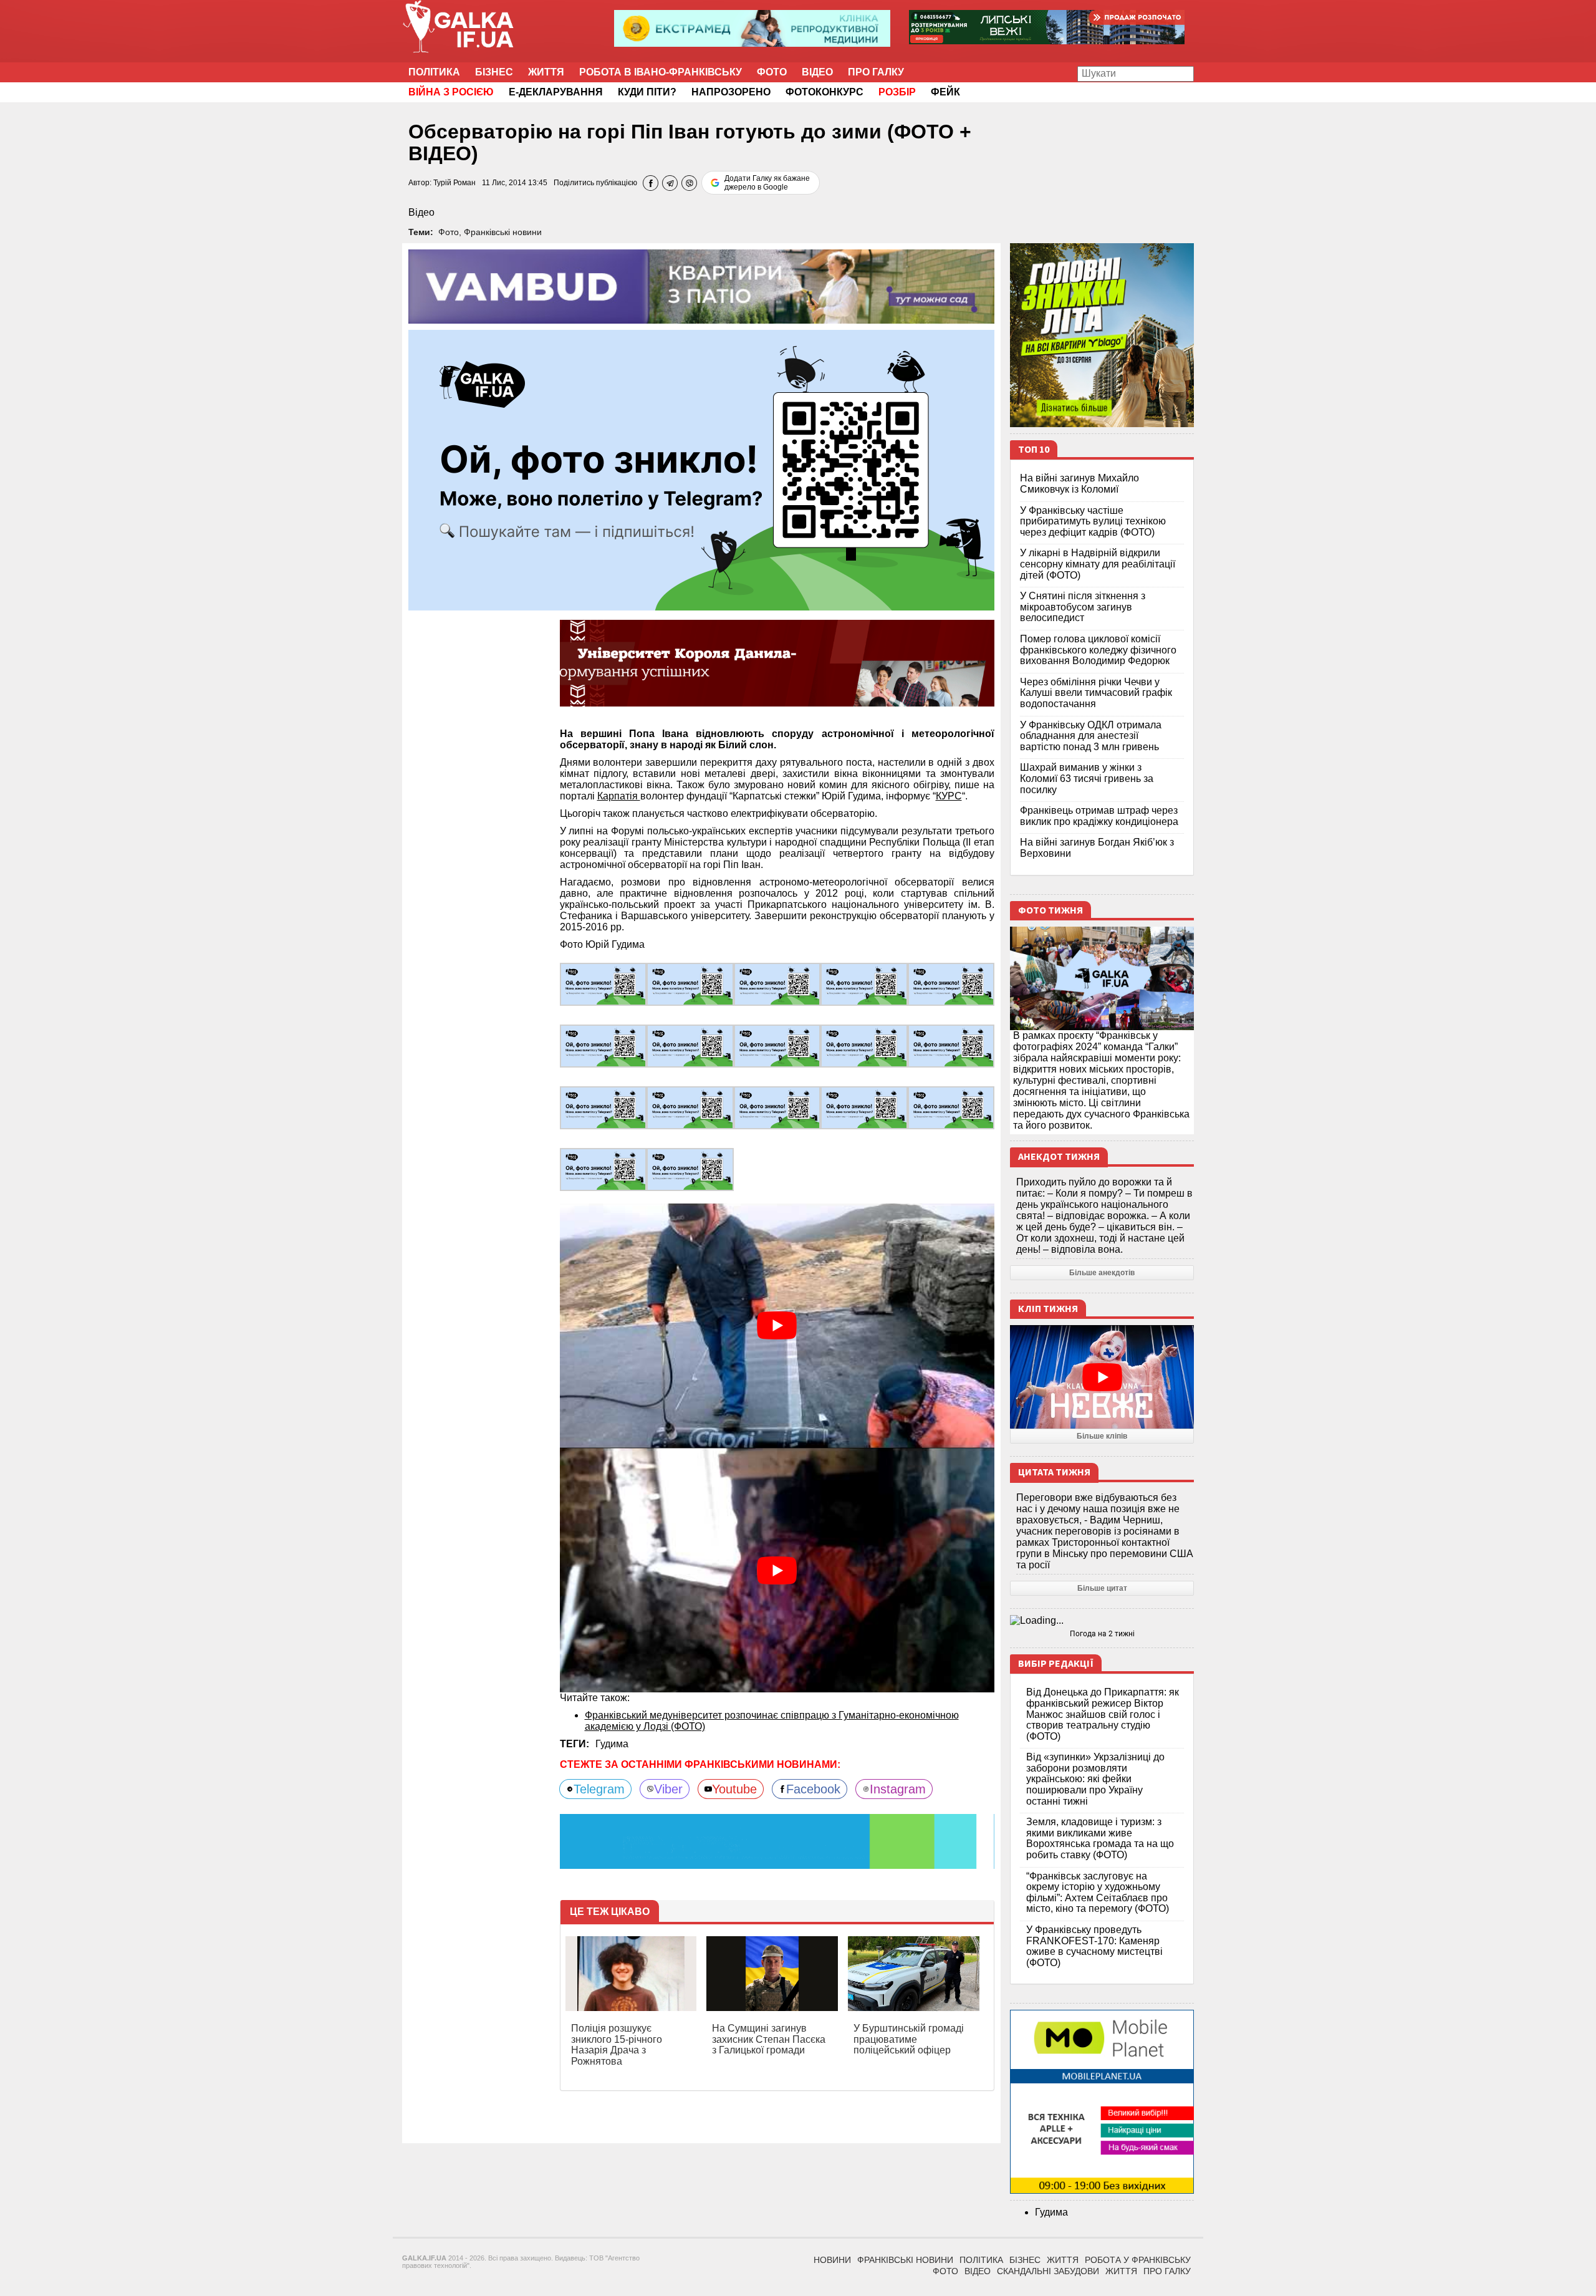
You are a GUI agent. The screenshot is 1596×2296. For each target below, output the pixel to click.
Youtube (734, 1789)
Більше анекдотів (1102, 1273)
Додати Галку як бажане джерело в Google (767, 183)
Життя (546, 72)
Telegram (599, 1789)
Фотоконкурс (824, 92)
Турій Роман (454, 183)
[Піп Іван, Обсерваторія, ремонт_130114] (777, 1107)
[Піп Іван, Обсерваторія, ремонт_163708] (690, 1169)
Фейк (945, 92)
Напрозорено (731, 92)
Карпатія (619, 796)
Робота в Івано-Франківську (661, 72)
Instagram (898, 1789)
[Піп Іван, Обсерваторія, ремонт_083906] (864, 984)
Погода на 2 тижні (1102, 1634)
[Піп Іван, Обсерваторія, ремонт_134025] (864, 1107)
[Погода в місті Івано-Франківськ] (1102, 1621)
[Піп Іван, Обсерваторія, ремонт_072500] (603, 984)
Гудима (612, 1744)
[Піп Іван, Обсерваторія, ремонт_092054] (777, 1045)
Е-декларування (556, 92)
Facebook (813, 1789)
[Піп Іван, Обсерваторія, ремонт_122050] (951, 1045)
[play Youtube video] (777, 1326)
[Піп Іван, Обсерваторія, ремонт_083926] (951, 984)
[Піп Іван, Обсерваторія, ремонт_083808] (690, 984)
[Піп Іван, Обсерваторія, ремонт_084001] (603, 1045)
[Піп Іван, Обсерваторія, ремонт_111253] (864, 1045)
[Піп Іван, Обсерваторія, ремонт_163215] (603, 1169)
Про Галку (876, 72)
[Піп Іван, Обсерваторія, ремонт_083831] (777, 984)
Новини (832, 2260)
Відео (817, 72)
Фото (772, 72)
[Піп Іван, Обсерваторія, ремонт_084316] (690, 1045)
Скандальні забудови (1048, 2271)
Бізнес (494, 72)
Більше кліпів (1102, 1436)
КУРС (949, 796)
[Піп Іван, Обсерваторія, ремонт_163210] (951, 1107)
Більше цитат (1102, 1588)
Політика (434, 72)
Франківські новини (503, 232)
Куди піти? (647, 92)
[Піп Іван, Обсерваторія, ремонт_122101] (603, 1107)
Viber (668, 1789)
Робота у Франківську (1138, 2260)
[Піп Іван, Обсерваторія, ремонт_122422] (690, 1107)
